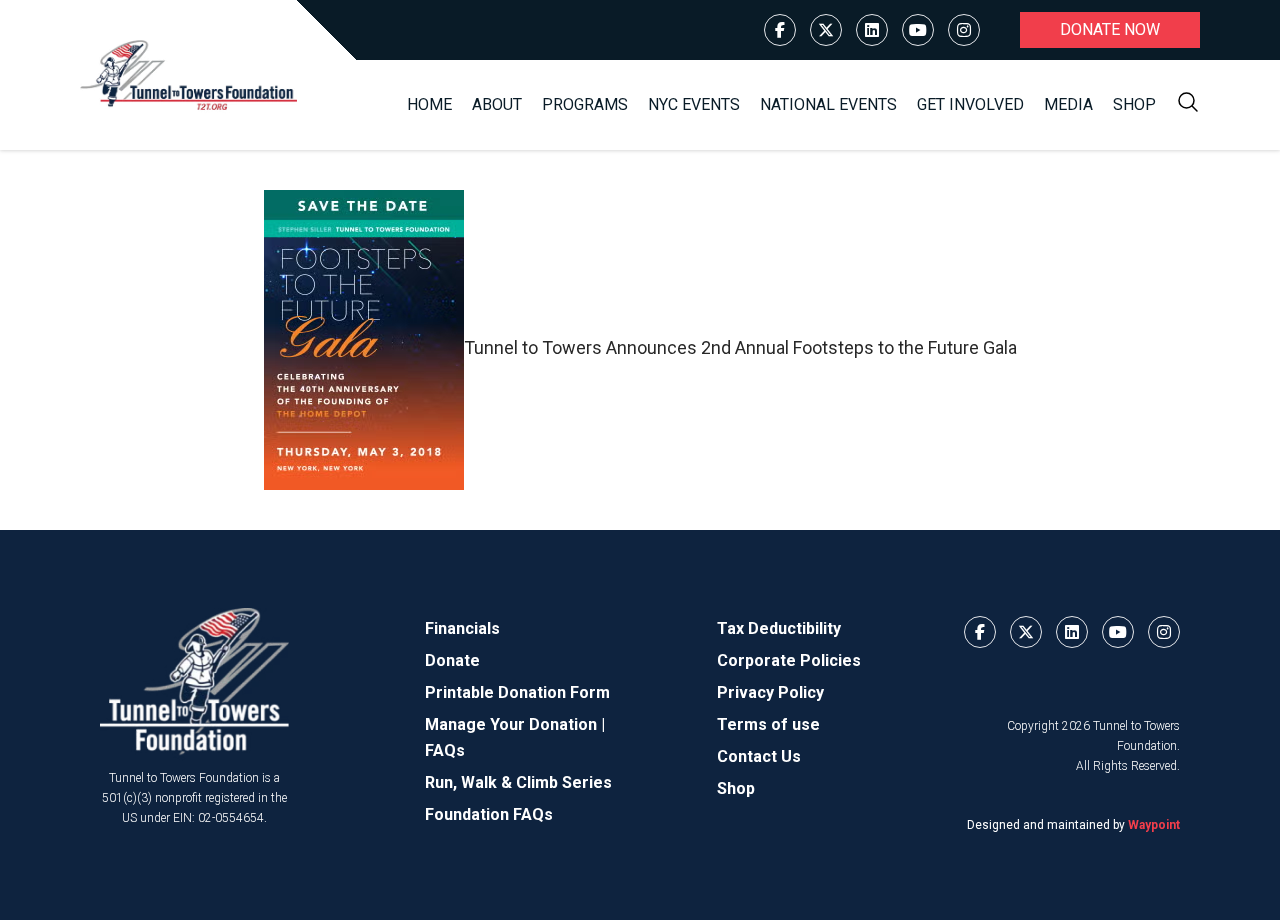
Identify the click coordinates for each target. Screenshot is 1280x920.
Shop (1134, 104)
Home (429, 104)
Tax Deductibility (779, 628)
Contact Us (759, 756)
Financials (462, 628)
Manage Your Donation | (515, 724)
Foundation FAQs (489, 814)
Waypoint (1154, 825)
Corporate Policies (789, 660)
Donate (452, 660)
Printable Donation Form (517, 692)
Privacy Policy (770, 692)
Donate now (1110, 29)
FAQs (445, 750)
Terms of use (768, 724)
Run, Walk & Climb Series (518, 782)
